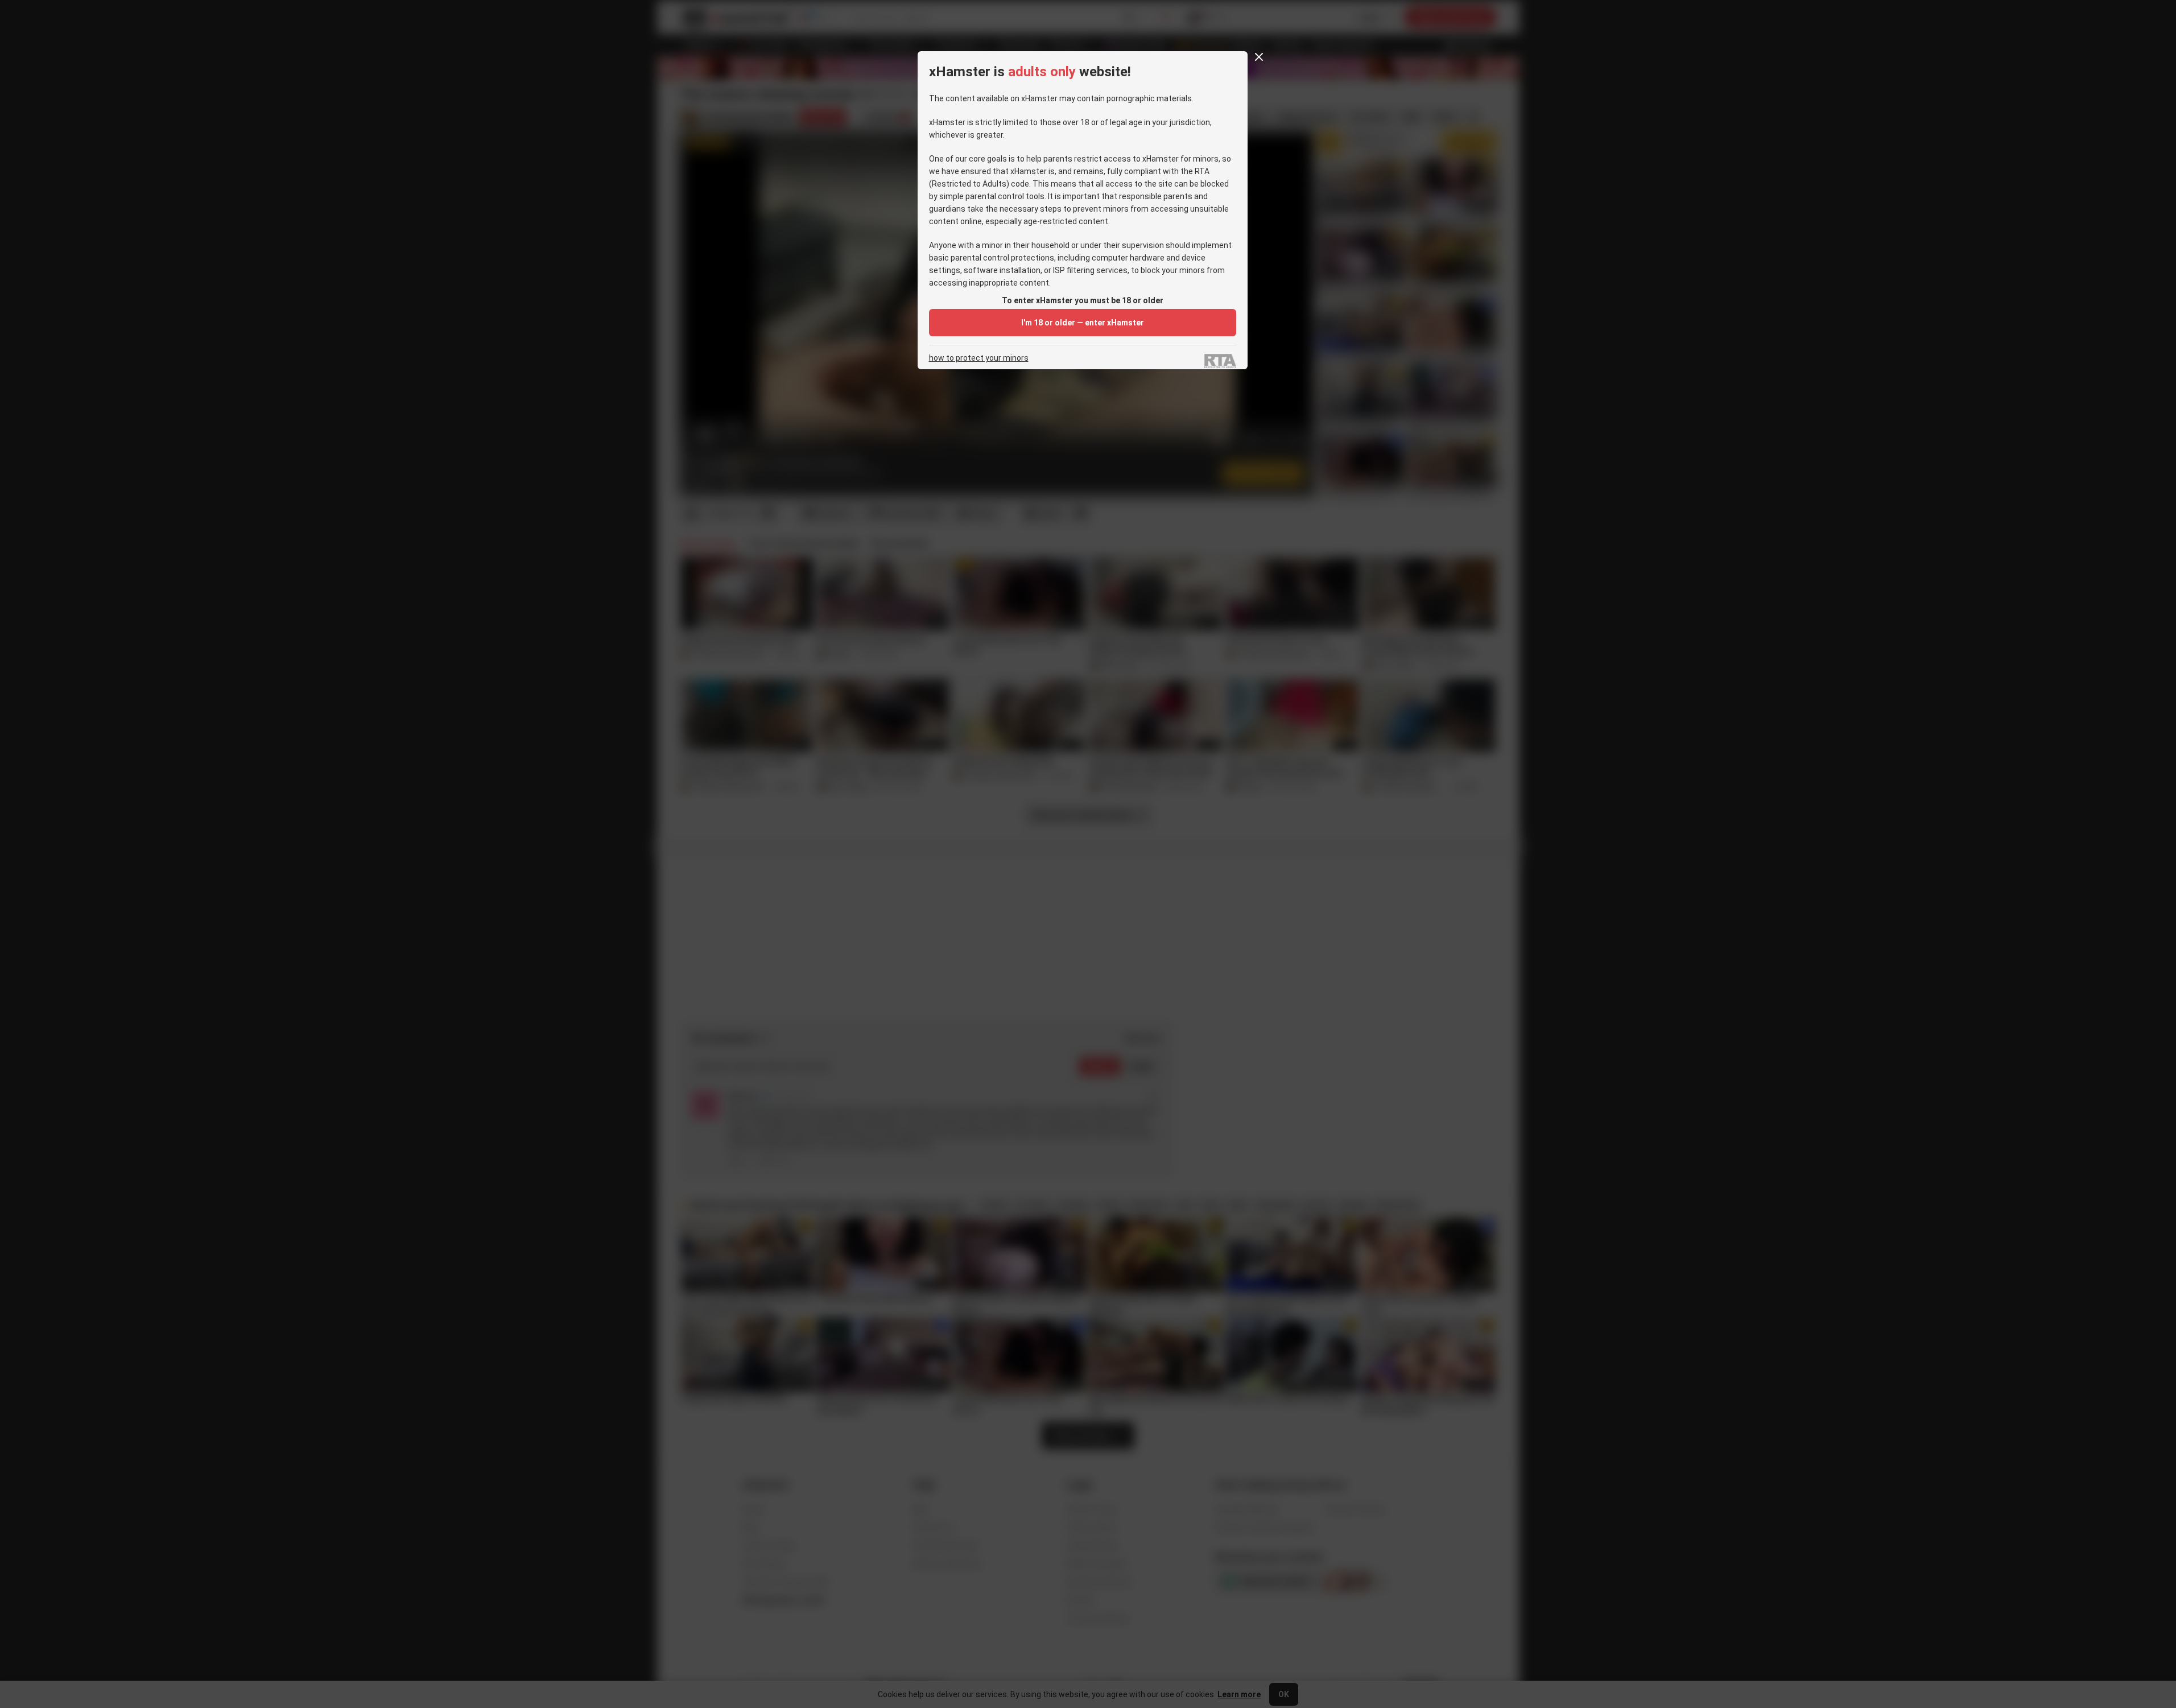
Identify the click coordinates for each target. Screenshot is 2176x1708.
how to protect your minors (979, 358)
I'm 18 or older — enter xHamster (1083, 323)
